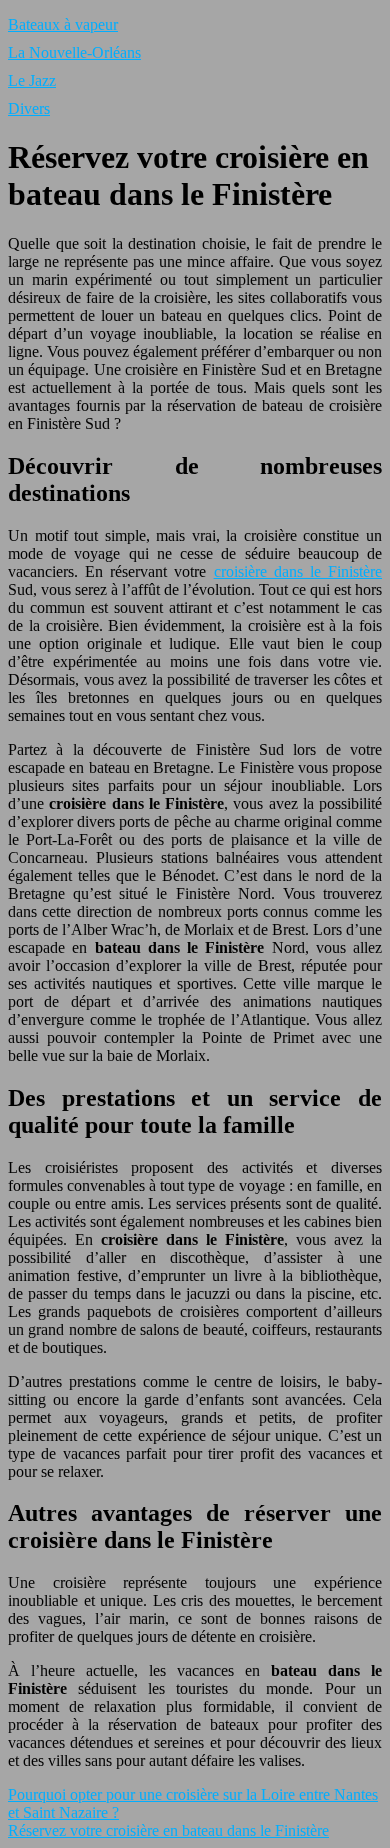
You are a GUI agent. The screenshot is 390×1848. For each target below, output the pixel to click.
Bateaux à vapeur (63, 24)
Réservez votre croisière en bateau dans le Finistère (168, 1830)
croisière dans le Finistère (298, 571)
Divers (29, 108)
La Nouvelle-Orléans (74, 52)
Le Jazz (32, 80)
